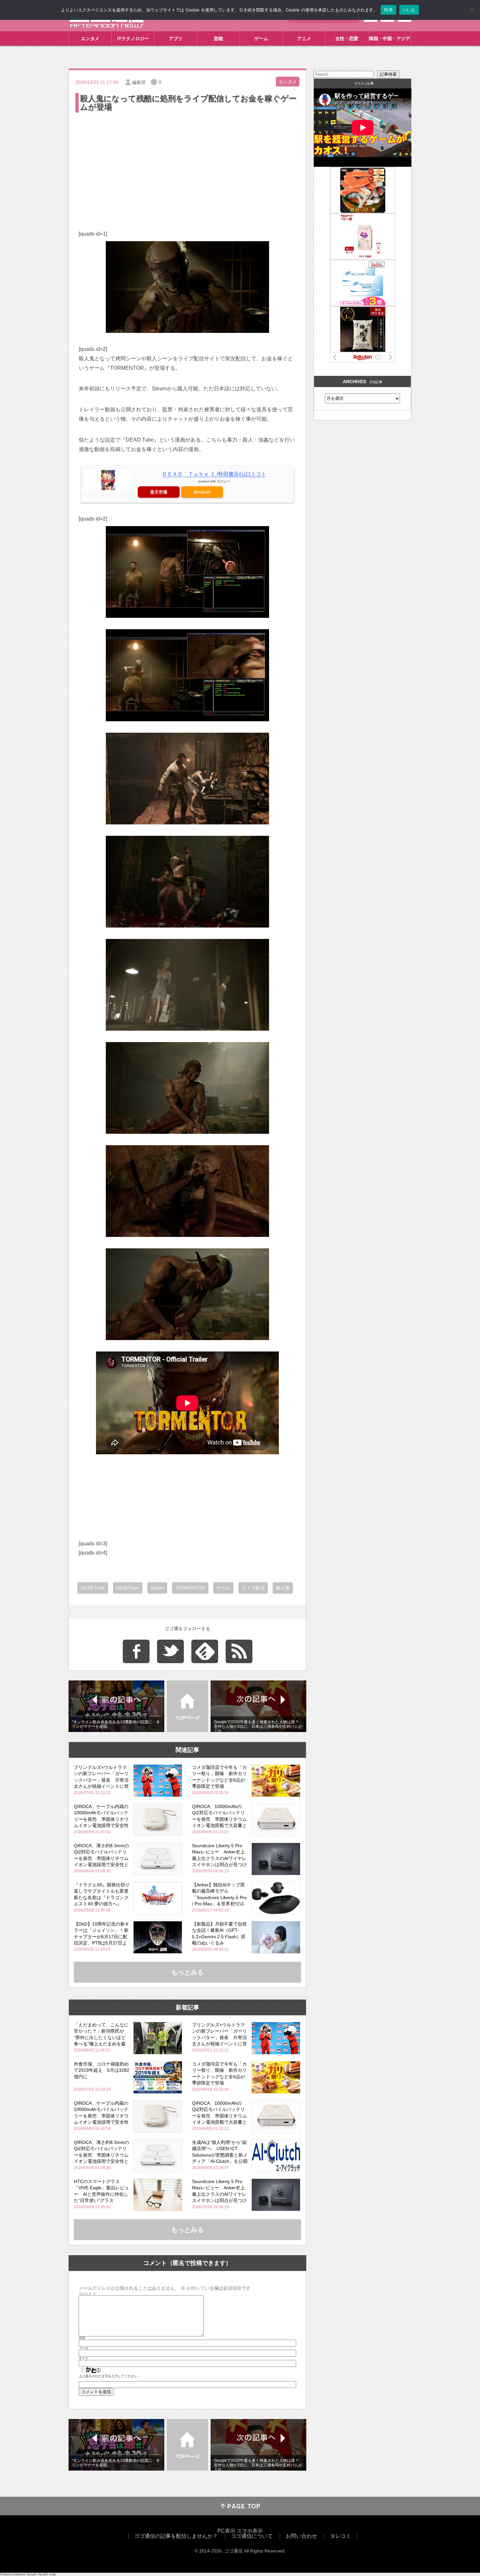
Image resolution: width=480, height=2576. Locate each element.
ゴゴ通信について (252, 2536)
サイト (84, 2358)
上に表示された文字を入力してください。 (110, 2376)
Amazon (202, 492)
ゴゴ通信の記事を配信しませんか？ (176, 2536)
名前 (82, 2338)
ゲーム (261, 39)
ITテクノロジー (133, 39)
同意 (388, 10)
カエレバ (223, 481)
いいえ (409, 10)
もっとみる (187, 1972)
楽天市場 (159, 492)
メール (84, 2348)
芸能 (218, 39)
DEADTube (128, 1588)
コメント (87, 2294)
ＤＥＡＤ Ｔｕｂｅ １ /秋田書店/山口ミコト (214, 474)
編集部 (139, 82)
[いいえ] (472, 10)
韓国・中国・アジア (390, 39)
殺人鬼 (283, 1588)
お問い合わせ (301, 2536)
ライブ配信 (253, 1588)
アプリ (176, 39)
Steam (157, 1588)
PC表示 (226, 2531)
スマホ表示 (250, 2531)
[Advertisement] (187, 163)
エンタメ (90, 39)
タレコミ (341, 2536)
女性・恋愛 (347, 39)
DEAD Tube (93, 1588)
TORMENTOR (190, 1588)
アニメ (304, 39)
